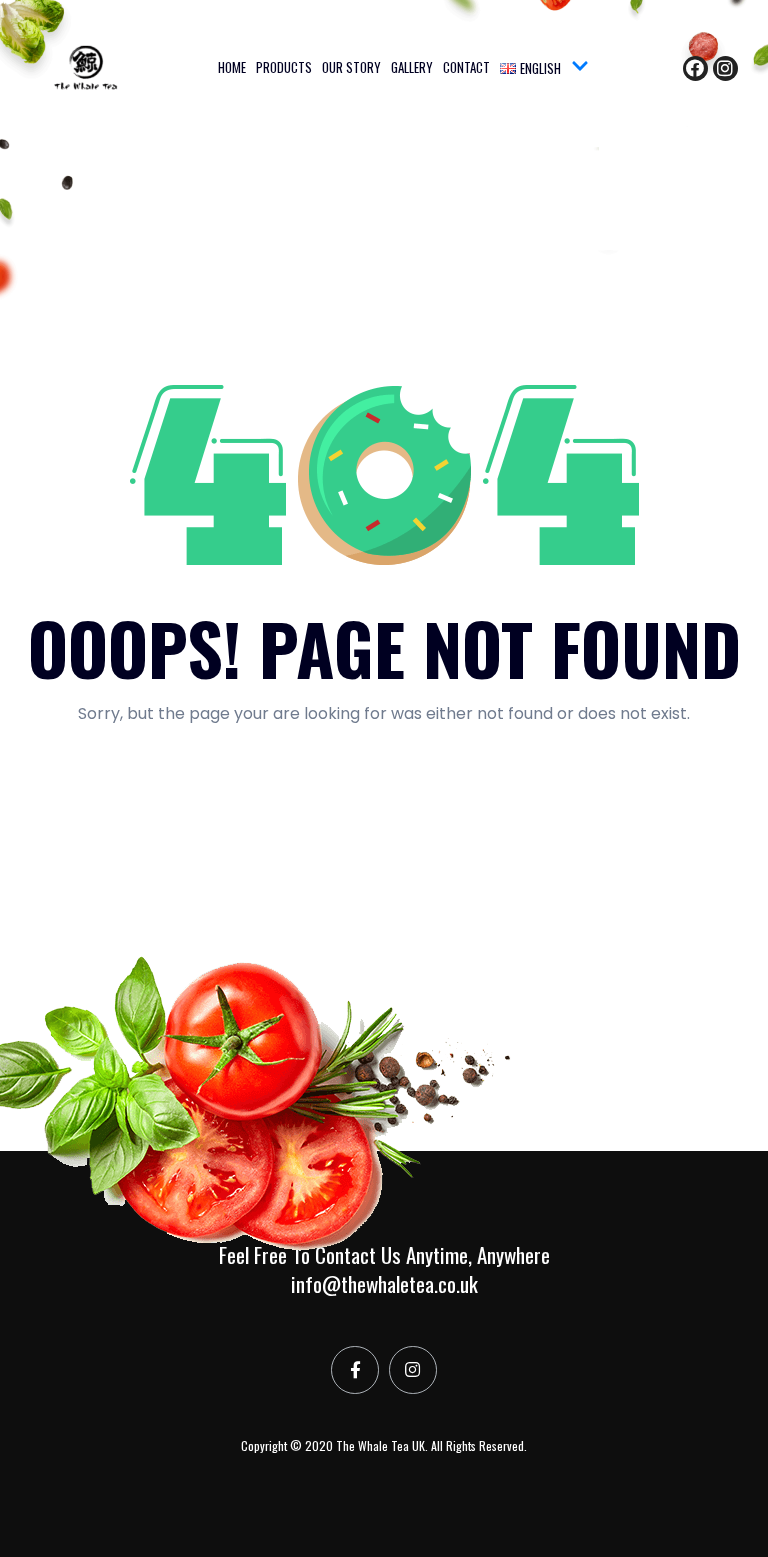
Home (232, 67)
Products (284, 67)
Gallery (412, 67)
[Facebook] (695, 68)
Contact (466, 67)
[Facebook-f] (355, 1370)
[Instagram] (725, 68)
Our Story (351, 67)
